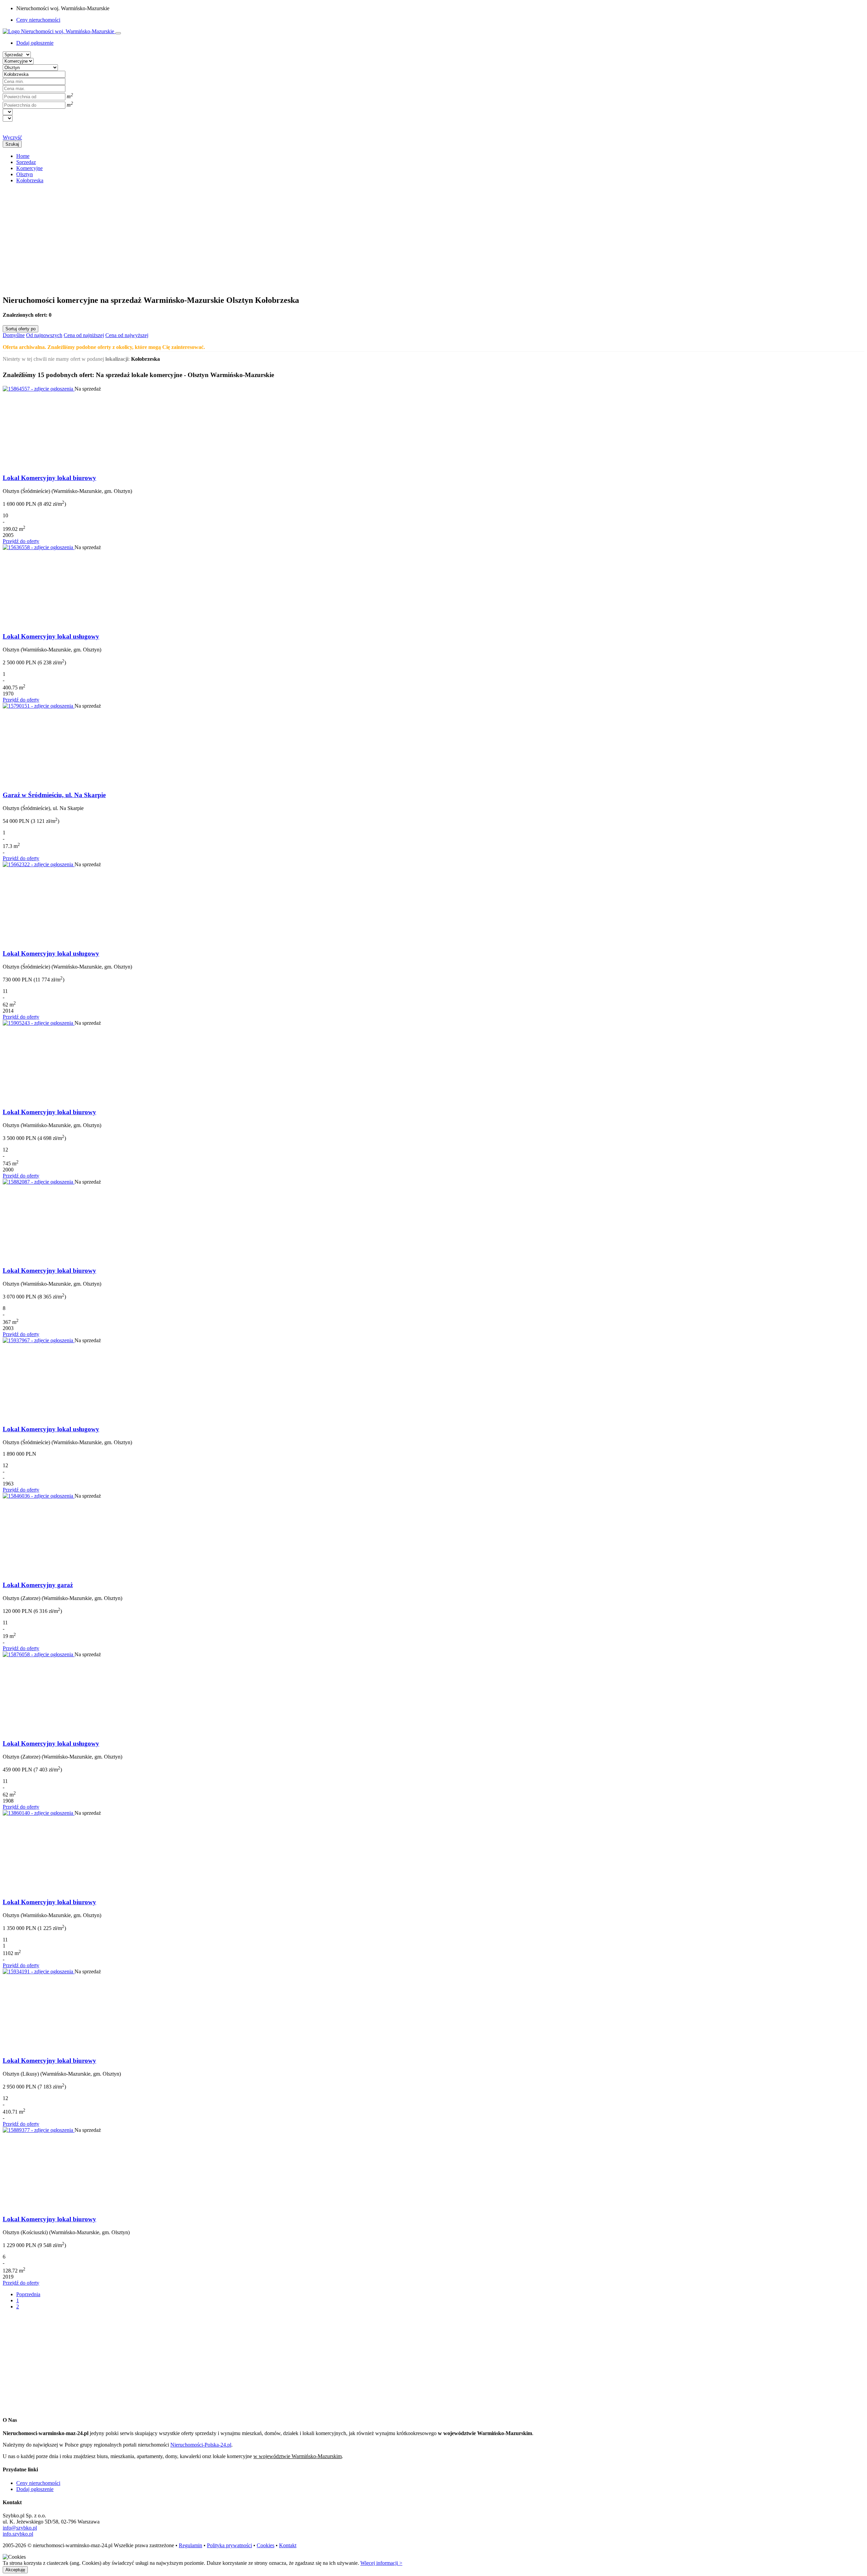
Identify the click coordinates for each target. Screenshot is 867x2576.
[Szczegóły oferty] (39, 389)
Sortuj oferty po (20, 329)
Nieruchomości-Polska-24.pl (201, 2445)
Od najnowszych (44, 335)
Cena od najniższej (84, 335)
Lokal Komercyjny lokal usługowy (51, 636)
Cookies (266, 2545)
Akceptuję (15, 2570)
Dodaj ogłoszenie (35, 2489)
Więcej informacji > (381, 2563)
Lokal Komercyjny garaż (38, 1585)
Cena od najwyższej (127, 335)
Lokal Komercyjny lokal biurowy (49, 478)
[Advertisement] (206, 236)
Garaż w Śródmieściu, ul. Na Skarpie (54, 795)
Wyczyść (12, 137)
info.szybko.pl (18, 2534)
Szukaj (12, 144)
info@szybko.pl (20, 2528)
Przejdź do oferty (21, 541)
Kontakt (288, 2545)
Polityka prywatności (229, 2545)
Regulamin (191, 2545)
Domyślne (14, 335)
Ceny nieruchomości (38, 20)
